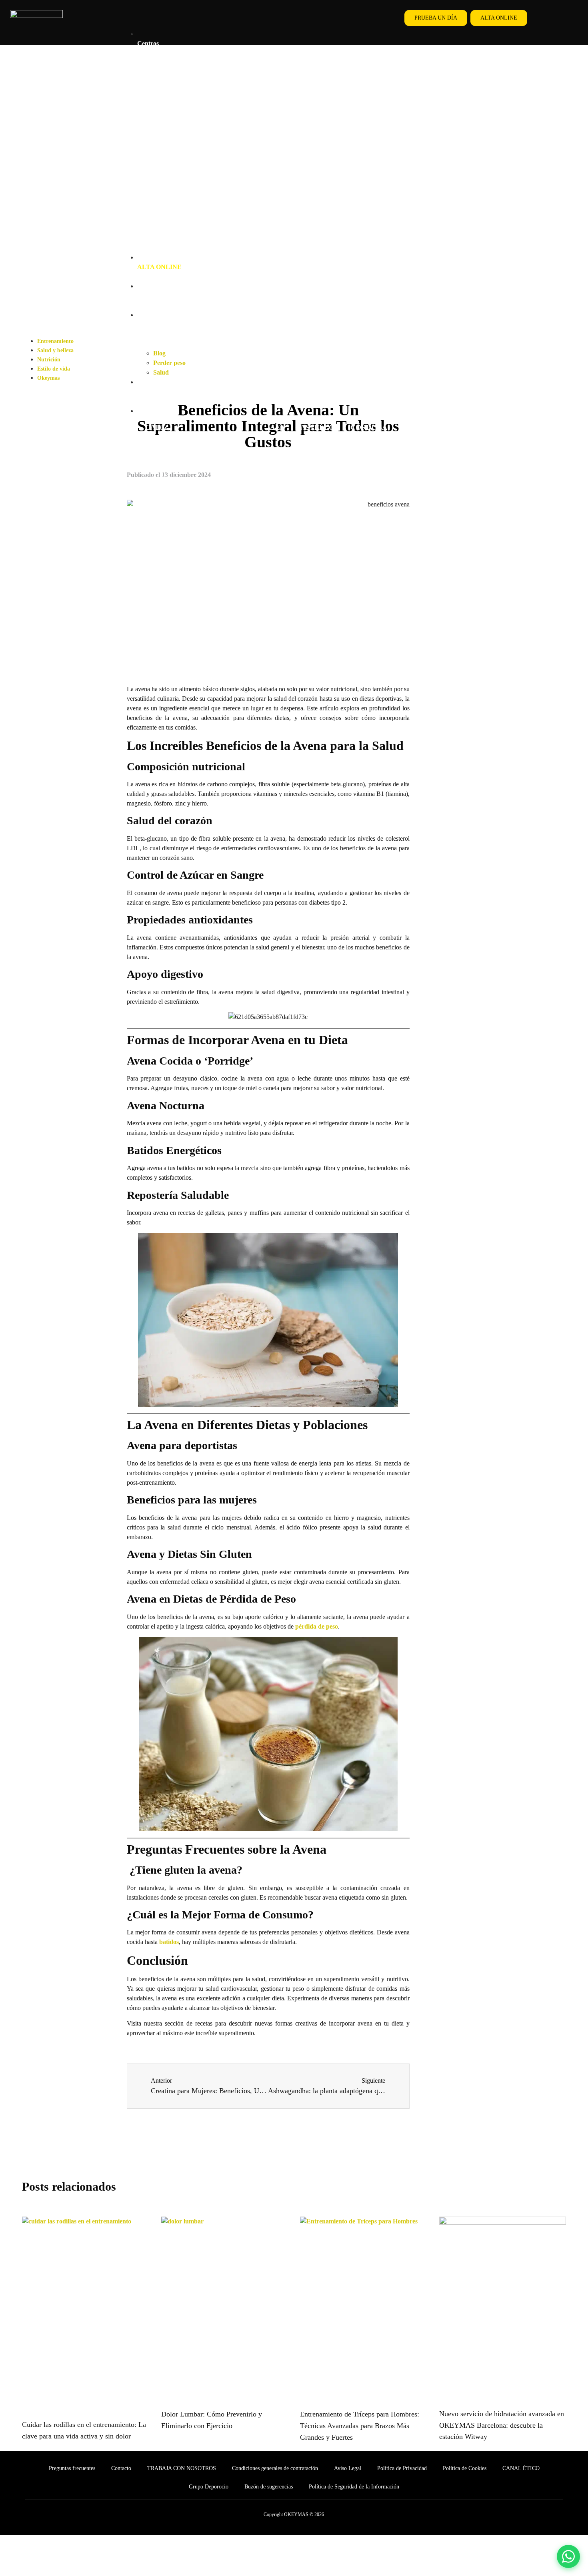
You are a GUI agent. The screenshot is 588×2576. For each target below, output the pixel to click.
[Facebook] (551, 18)
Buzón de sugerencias (269, 2487)
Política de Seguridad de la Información (354, 2487)
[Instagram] (569, 18)
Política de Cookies (465, 2468)
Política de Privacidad (402, 2468)
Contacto (121, 2468)
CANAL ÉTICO (521, 2468)
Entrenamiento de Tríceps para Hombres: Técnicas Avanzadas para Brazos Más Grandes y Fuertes (360, 2426)
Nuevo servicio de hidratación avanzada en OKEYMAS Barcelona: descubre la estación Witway (502, 2425)
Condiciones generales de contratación (275, 2468)
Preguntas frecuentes (72, 2468)
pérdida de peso (317, 1626)
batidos (168, 1942)
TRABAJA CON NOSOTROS (182, 2468)
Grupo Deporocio (209, 2487)
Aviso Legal (348, 2468)
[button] (257, 20)
